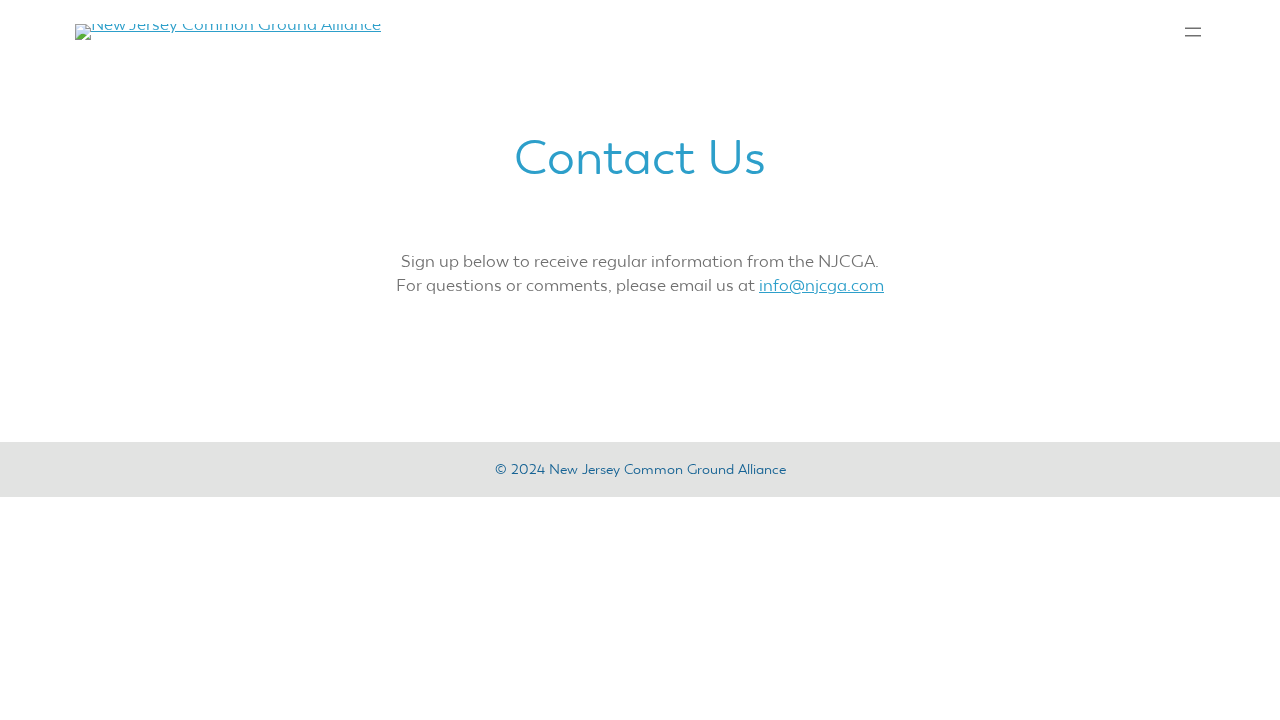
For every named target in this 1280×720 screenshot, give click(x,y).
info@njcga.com (821, 285)
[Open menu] (1193, 32)
